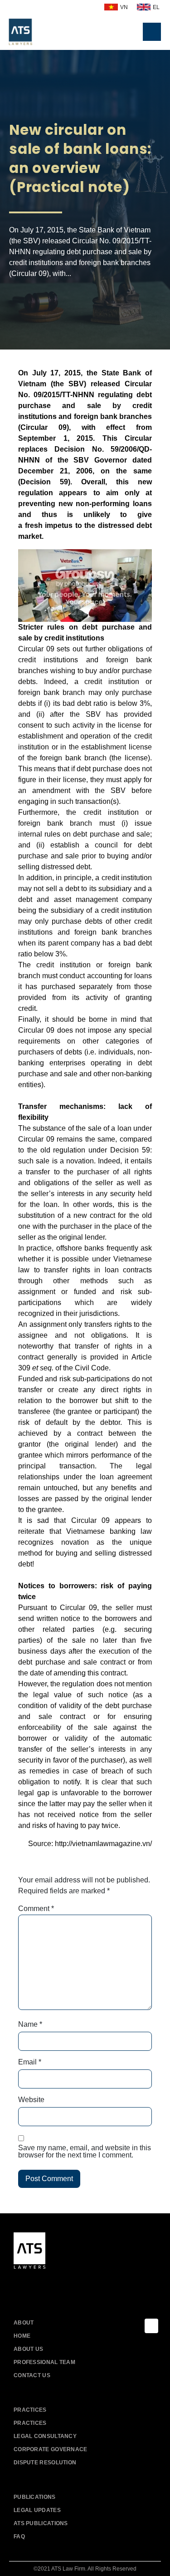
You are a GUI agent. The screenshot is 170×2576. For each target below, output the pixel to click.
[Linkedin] (62, 2286)
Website (31, 2100)
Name (30, 2024)
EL (156, 7)
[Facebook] (22, 2286)
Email (30, 2062)
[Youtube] (42, 2286)
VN (124, 7)
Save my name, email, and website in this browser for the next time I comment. (85, 2152)
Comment (36, 1909)
